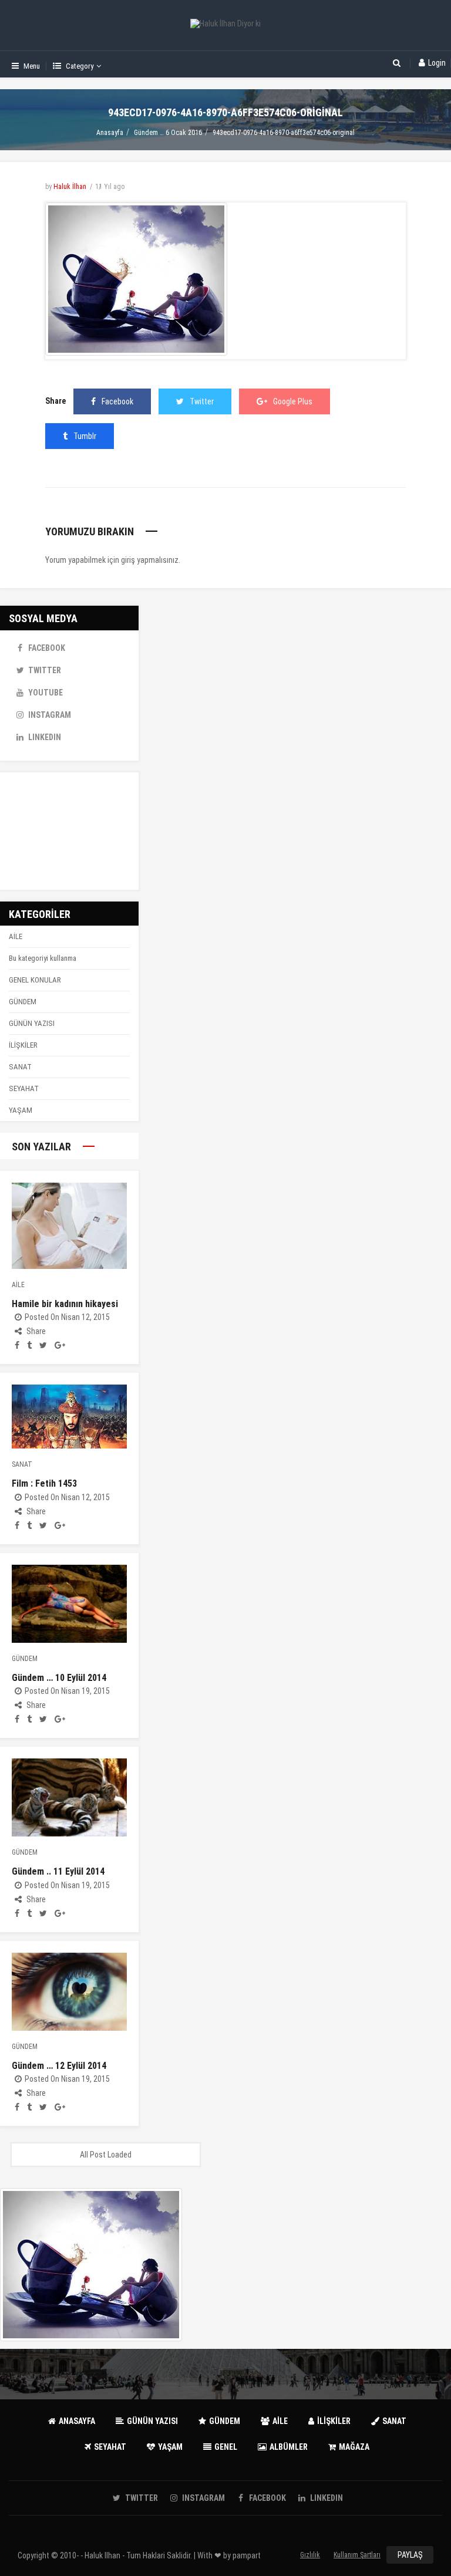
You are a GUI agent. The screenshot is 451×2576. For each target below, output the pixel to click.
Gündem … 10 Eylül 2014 (59, 1678)
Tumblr (85, 436)
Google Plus (293, 401)
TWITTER (45, 670)
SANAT (20, 1067)
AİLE (16, 936)
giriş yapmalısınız (150, 560)
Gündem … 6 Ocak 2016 (168, 133)
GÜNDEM (23, 1002)
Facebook (117, 401)
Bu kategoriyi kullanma (43, 958)
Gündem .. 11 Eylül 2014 (58, 1871)
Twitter (202, 401)
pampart (247, 2555)
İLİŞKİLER (23, 1045)
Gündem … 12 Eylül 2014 (59, 2066)
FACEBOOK (47, 648)
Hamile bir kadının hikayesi (65, 1304)
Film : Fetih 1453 (44, 1483)
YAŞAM (21, 1110)
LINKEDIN (45, 737)
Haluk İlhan (70, 187)
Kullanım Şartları (357, 2555)
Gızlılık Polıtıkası (310, 2557)
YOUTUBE (46, 693)
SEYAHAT (24, 1088)
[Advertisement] (69, 831)
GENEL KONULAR (35, 980)
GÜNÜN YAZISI (32, 1023)
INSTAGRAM (50, 715)
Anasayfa (110, 133)
